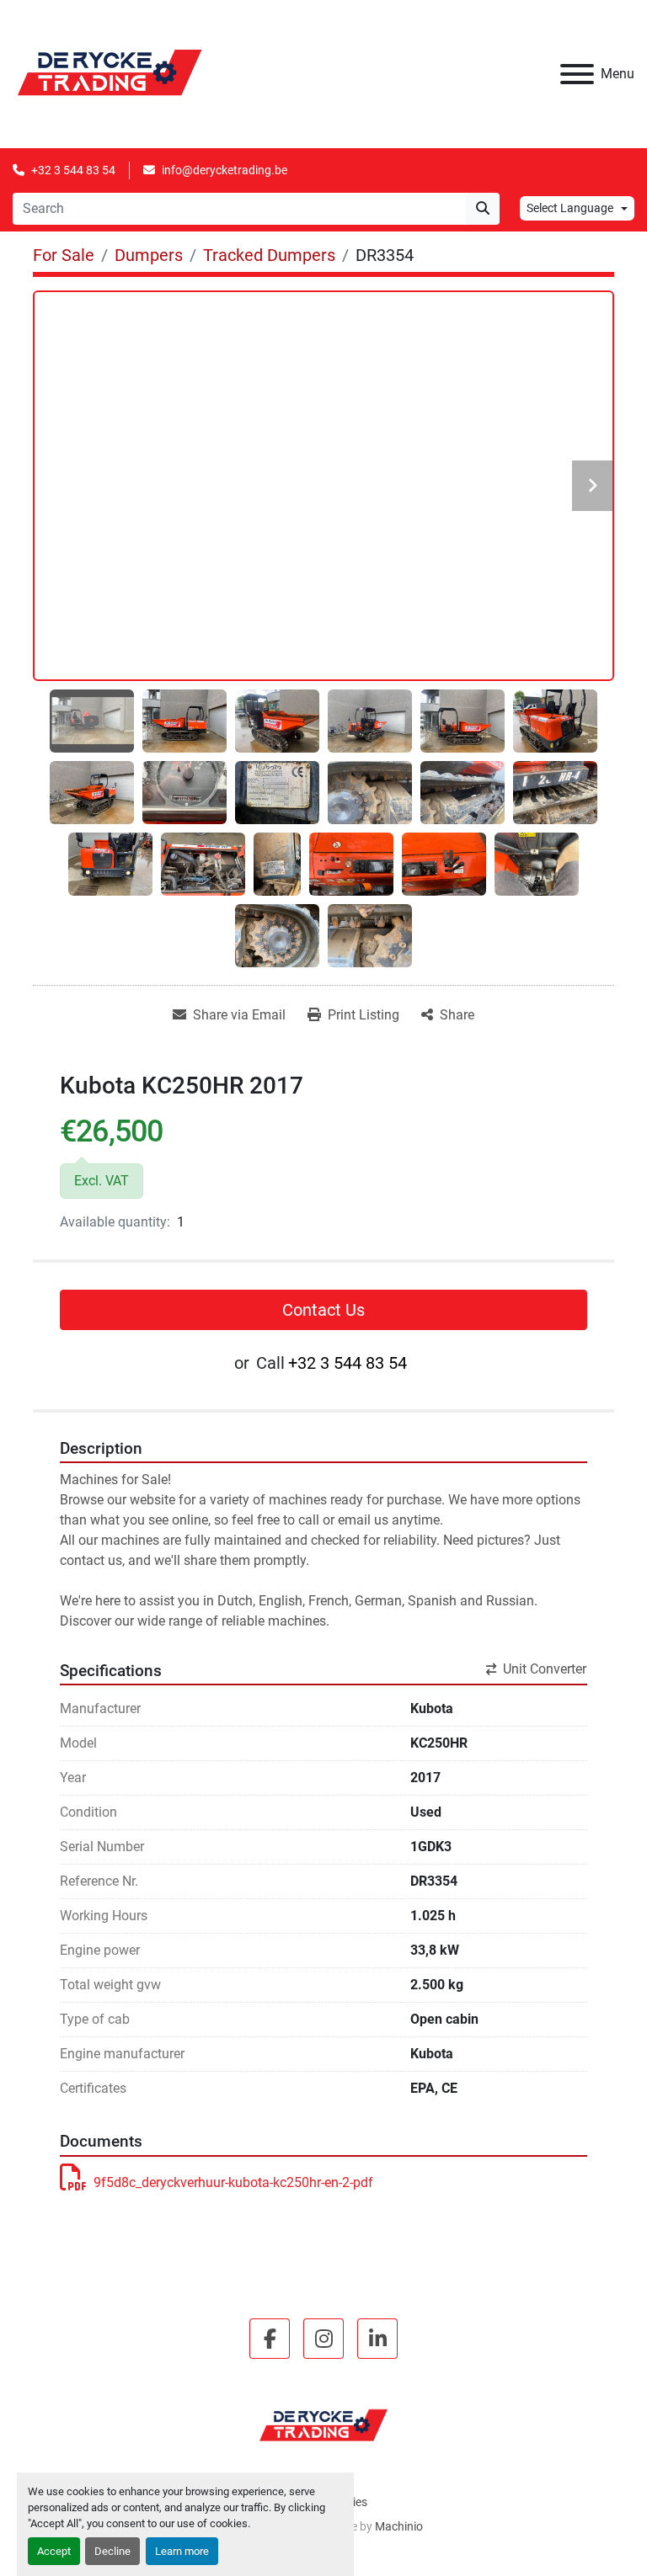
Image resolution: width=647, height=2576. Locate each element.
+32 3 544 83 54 (73, 170)
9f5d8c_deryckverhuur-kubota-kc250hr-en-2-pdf (233, 2182)
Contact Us (323, 1310)
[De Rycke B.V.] (323, 2425)
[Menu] (577, 74)
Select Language (570, 208)
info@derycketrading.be (225, 170)
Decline (112, 2551)
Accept (54, 2551)
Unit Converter (545, 1669)
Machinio (399, 2526)
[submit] (483, 209)
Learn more (182, 2551)
